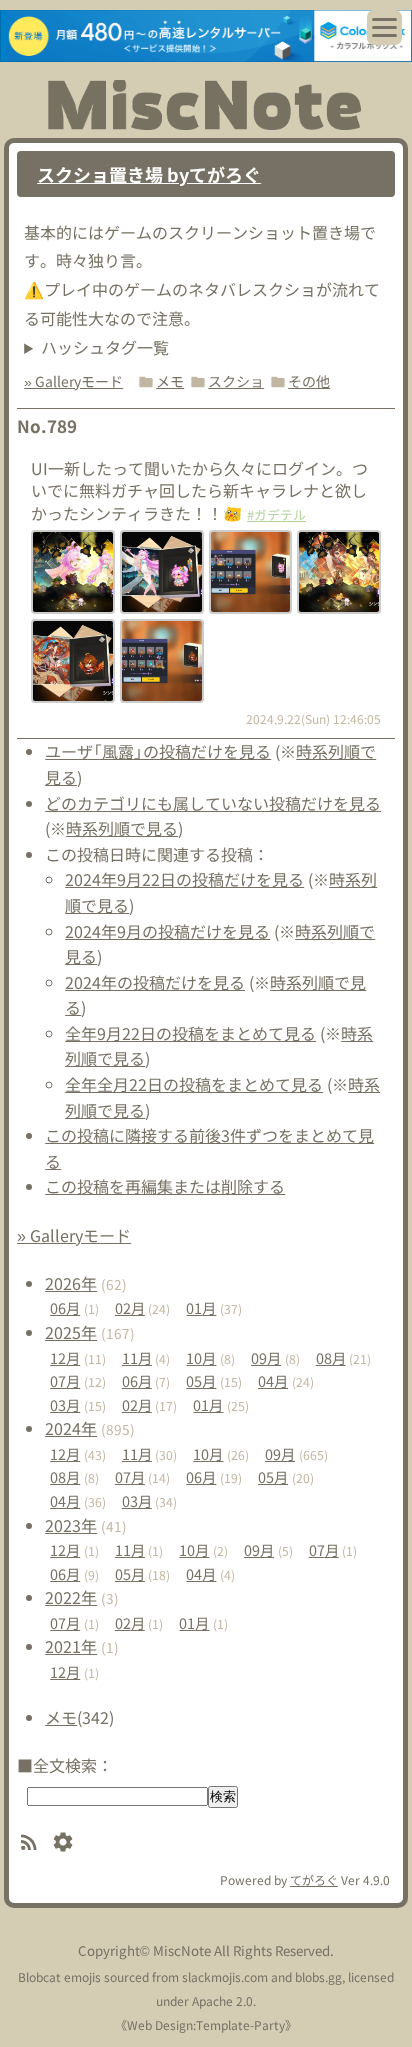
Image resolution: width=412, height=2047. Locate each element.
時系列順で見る (122, 828)
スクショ (236, 381)
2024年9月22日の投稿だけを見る (184, 879)
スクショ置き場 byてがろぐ (149, 174)
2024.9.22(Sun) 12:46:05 (313, 718)
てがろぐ (314, 1879)
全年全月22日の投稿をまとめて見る (194, 1084)
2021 (71, 1646)
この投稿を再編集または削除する (165, 1186)
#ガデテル (276, 514)
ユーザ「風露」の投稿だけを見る (158, 751)
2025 (71, 1332)
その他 (309, 381)
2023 (71, 1525)
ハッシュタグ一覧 (105, 347)
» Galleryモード (73, 381)
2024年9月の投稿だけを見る (167, 931)
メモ (170, 381)
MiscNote (182, 1950)
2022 (71, 1597)
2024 (71, 1428)
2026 (71, 1283)
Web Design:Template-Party (206, 2024)
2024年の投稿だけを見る (155, 982)
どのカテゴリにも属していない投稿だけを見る (213, 803)
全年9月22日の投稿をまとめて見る (190, 1033)
